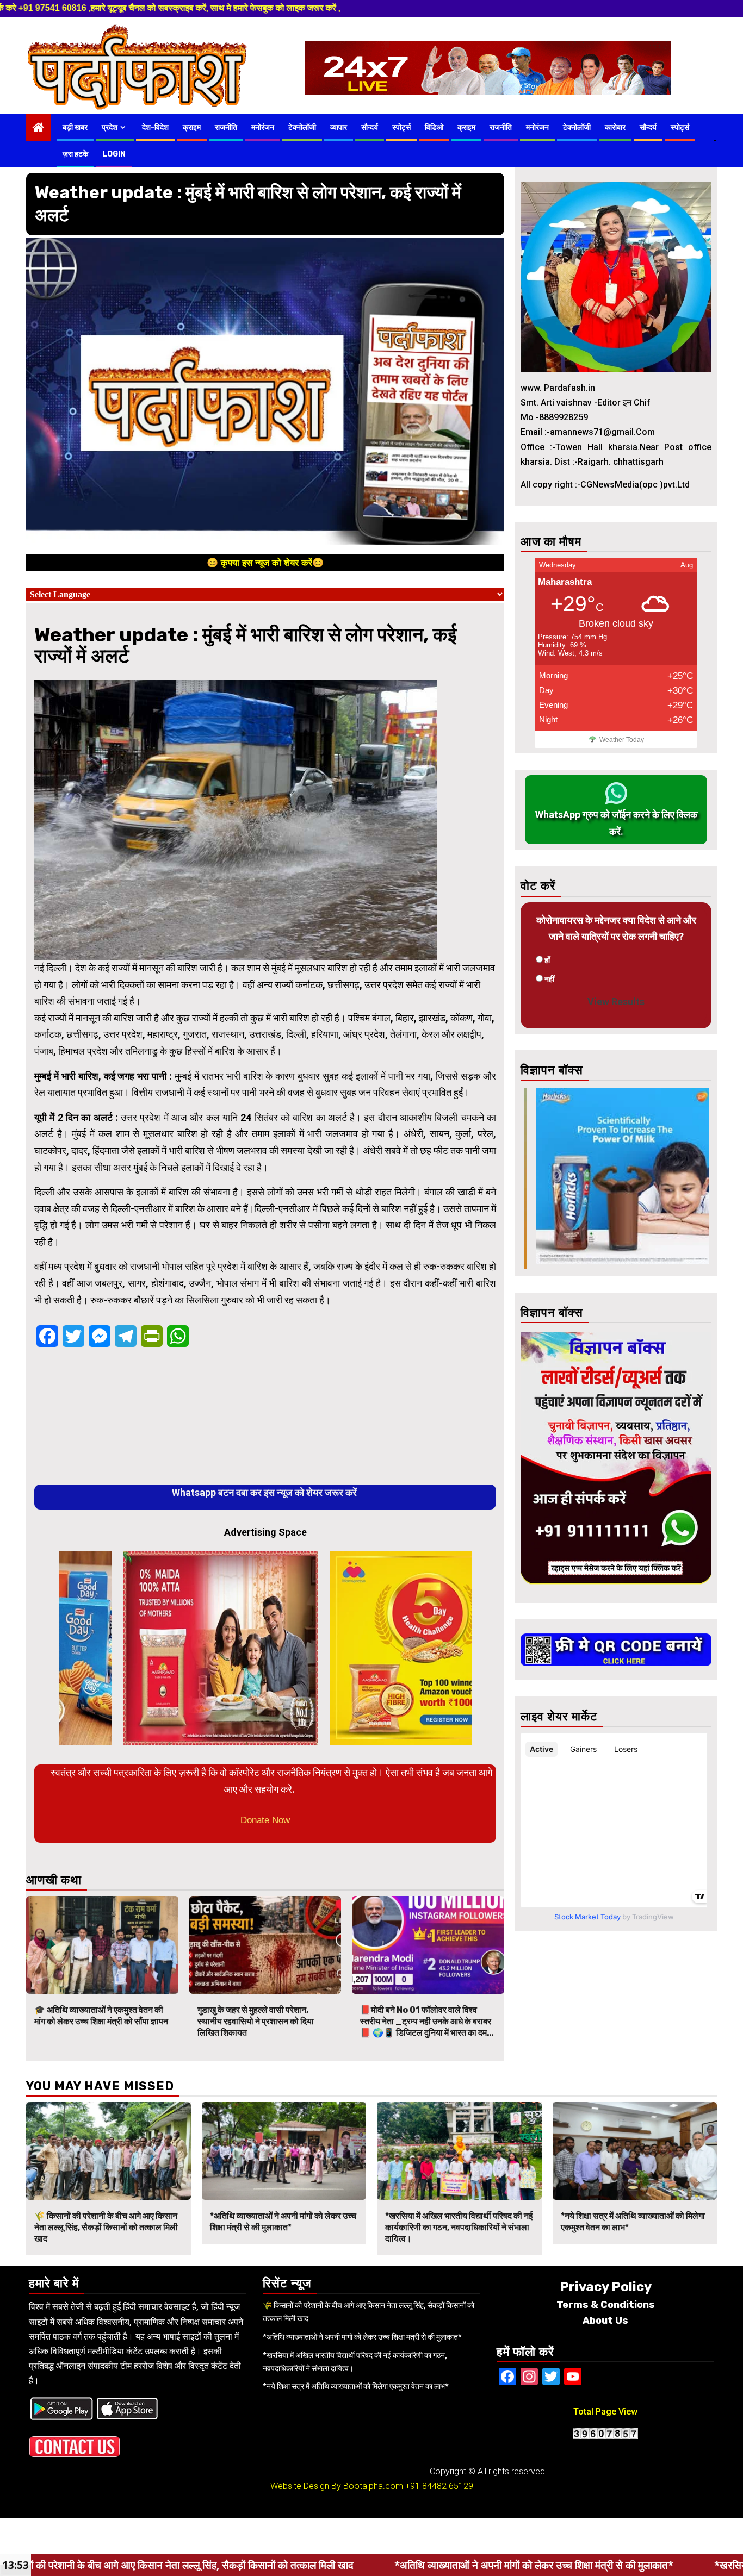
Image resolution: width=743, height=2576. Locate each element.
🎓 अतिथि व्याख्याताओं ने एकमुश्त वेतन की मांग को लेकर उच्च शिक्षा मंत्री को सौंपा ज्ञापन (101, 2016)
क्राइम (192, 127)
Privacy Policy (606, 2287)
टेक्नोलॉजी (302, 127)
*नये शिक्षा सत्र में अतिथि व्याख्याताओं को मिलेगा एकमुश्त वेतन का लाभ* (356, 2386)
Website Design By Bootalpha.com (337, 2486)
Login (114, 154)
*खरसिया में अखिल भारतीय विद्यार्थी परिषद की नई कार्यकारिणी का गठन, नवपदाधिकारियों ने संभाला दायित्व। (459, 2227)
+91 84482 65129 (439, 2486)
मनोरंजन (263, 127)
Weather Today (622, 740)
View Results (616, 1002)
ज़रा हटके (75, 154)
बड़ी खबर (75, 127)
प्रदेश (110, 127)
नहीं (549, 979)
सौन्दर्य (370, 127)
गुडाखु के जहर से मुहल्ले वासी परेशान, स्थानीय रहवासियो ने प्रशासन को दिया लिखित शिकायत (256, 2021)
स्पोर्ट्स (401, 127)
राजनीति (226, 127)
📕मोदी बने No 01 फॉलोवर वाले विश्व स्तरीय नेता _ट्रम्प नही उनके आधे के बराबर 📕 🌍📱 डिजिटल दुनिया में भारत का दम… (427, 2021)
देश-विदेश (155, 127)
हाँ (547, 960)
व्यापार (339, 127)
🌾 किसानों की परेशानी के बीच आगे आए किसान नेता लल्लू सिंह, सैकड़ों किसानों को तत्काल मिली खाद (106, 2227)
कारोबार (615, 127)
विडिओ (434, 127)
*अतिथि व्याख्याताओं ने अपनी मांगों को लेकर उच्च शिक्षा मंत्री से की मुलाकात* (283, 2222)
